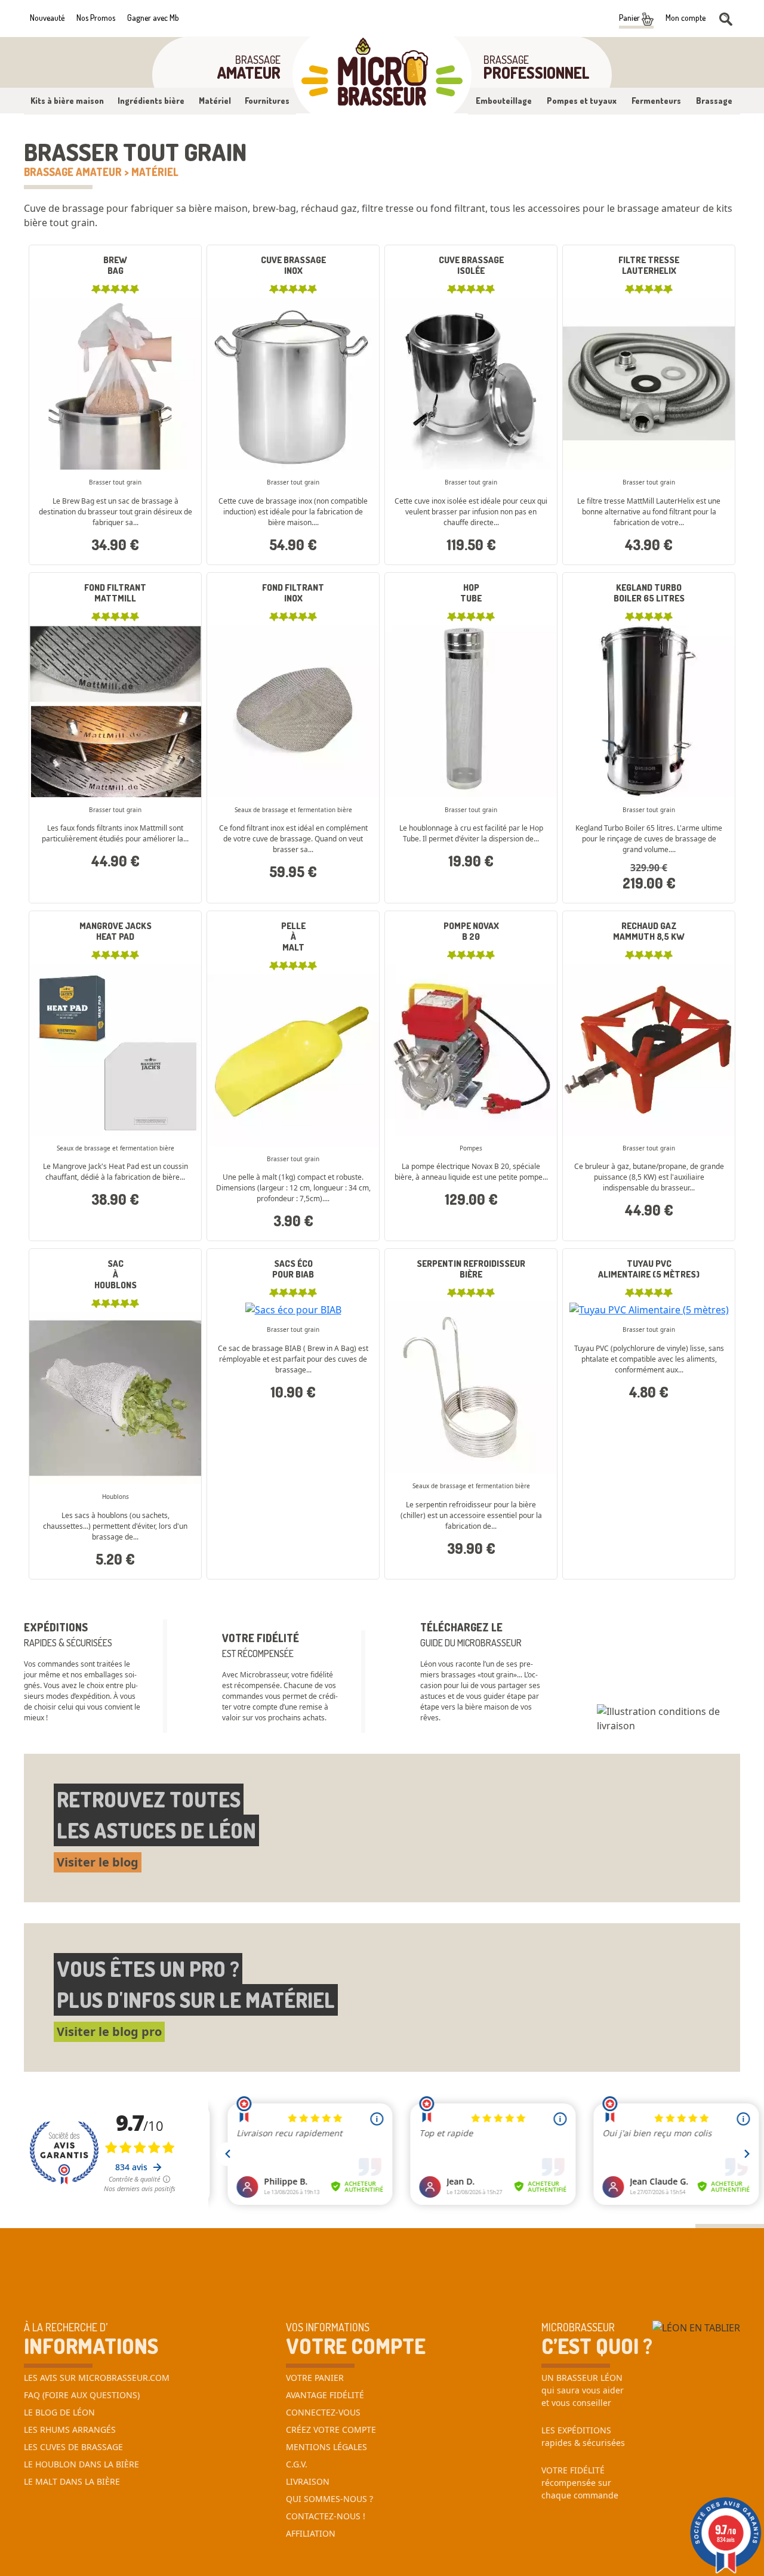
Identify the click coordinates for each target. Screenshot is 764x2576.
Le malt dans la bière (72, 2481)
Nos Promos (96, 18)
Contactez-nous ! (326, 2516)
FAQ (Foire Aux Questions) (82, 2395)
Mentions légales (326, 2447)
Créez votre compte (331, 2430)
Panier (630, 18)
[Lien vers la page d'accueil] (382, 75)
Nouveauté (47, 18)
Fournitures (267, 101)
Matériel (215, 101)
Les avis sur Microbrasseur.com (97, 2378)
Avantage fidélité (325, 2395)
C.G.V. (297, 2464)
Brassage (714, 101)
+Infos (73, 567)
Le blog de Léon (59, 2412)
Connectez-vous (323, 2412)
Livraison (308, 2481)
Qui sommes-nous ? (329, 2499)
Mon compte (686, 18)
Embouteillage (504, 101)
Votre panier (315, 2378)
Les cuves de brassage (73, 2447)
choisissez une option (115, 353)
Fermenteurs (656, 101)
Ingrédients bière (151, 101)
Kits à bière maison (67, 101)
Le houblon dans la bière (81, 2464)
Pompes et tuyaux (582, 101)
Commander (471, 430)
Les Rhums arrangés (70, 2430)
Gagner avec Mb (153, 18)
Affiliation (311, 2533)
